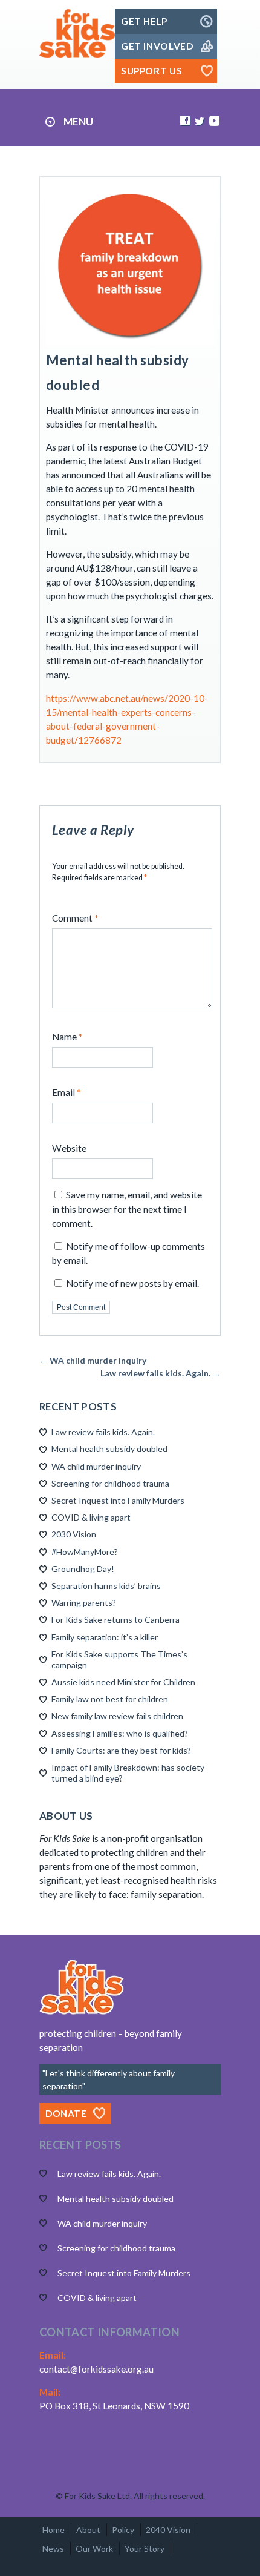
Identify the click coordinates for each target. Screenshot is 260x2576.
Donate (66, 2113)
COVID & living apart (91, 1517)
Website (69, 1148)
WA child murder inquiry (96, 1466)
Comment (75, 918)
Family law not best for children (110, 1699)
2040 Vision (168, 2530)
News (53, 2548)
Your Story (145, 2548)
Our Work (94, 2548)
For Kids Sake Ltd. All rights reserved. (135, 2496)
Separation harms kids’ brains (106, 1586)
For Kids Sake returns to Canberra (115, 1620)
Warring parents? (84, 1603)
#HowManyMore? (85, 1552)
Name (67, 1037)
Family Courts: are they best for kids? (121, 1750)
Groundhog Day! (83, 1569)
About (88, 2530)
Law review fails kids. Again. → (161, 1373)
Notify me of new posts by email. (132, 1283)
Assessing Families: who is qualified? (120, 1733)
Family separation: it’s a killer (105, 1637)
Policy (123, 2530)
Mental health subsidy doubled (109, 1449)
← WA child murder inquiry (93, 1360)
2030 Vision (74, 1534)
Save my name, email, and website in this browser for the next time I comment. (127, 1209)
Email (67, 1092)
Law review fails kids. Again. (103, 1432)
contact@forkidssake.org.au (96, 2369)
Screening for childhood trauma (110, 1483)
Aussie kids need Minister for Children (123, 1682)
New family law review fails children (117, 1716)
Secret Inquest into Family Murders (118, 1500)
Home (54, 2530)
